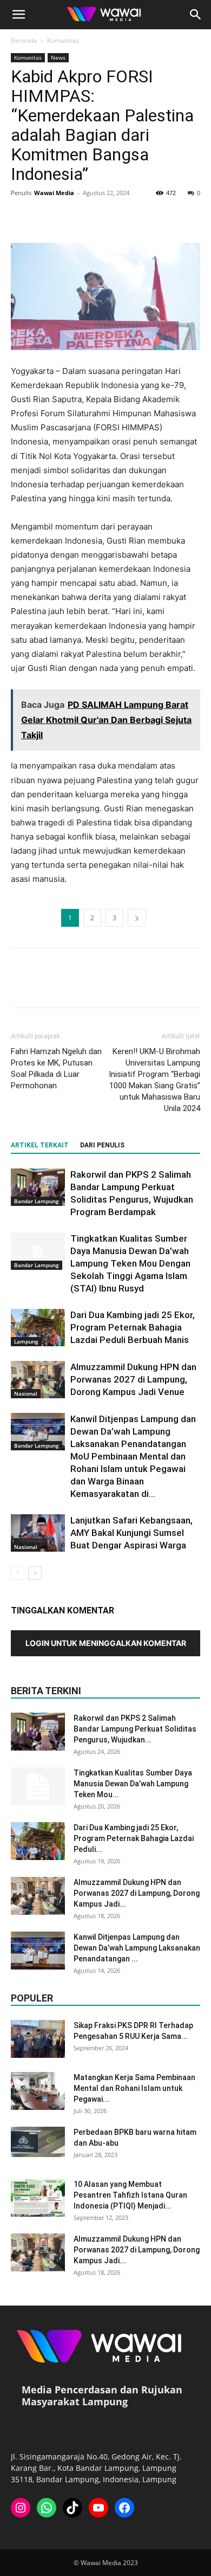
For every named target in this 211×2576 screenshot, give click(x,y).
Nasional (26, 1393)
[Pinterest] (71, 217)
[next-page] (35, 1573)
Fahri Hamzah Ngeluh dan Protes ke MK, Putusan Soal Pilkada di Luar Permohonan (56, 1069)
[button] (18, 15)
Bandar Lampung (37, 1201)
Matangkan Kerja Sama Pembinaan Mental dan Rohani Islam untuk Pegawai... (134, 2088)
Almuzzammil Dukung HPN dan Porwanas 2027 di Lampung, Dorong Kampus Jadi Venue (133, 1379)
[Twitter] (47, 217)
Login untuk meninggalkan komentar (106, 1643)
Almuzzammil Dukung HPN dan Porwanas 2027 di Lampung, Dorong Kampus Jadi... (137, 1893)
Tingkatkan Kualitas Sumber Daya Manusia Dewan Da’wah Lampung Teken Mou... (133, 1784)
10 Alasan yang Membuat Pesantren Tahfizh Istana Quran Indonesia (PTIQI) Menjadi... (130, 2195)
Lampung (26, 1341)
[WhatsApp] (96, 217)
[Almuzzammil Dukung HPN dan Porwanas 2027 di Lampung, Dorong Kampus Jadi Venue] (38, 1380)
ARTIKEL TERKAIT (40, 1145)
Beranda (24, 40)
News (58, 57)
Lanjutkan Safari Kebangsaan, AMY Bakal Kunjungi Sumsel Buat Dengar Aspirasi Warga (131, 1533)
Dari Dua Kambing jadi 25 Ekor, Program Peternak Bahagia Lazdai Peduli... (134, 1838)
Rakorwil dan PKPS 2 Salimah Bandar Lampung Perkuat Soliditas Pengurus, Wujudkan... (135, 1729)
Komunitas (63, 40)
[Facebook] (22, 217)
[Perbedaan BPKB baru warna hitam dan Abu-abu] (38, 2142)
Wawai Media (54, 193)
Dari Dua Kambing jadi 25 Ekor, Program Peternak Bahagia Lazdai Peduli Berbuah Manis (133, 1327)
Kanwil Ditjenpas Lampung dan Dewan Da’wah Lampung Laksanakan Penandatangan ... (137, 1948)
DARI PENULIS (102, 1145)
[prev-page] (18, 1573)
